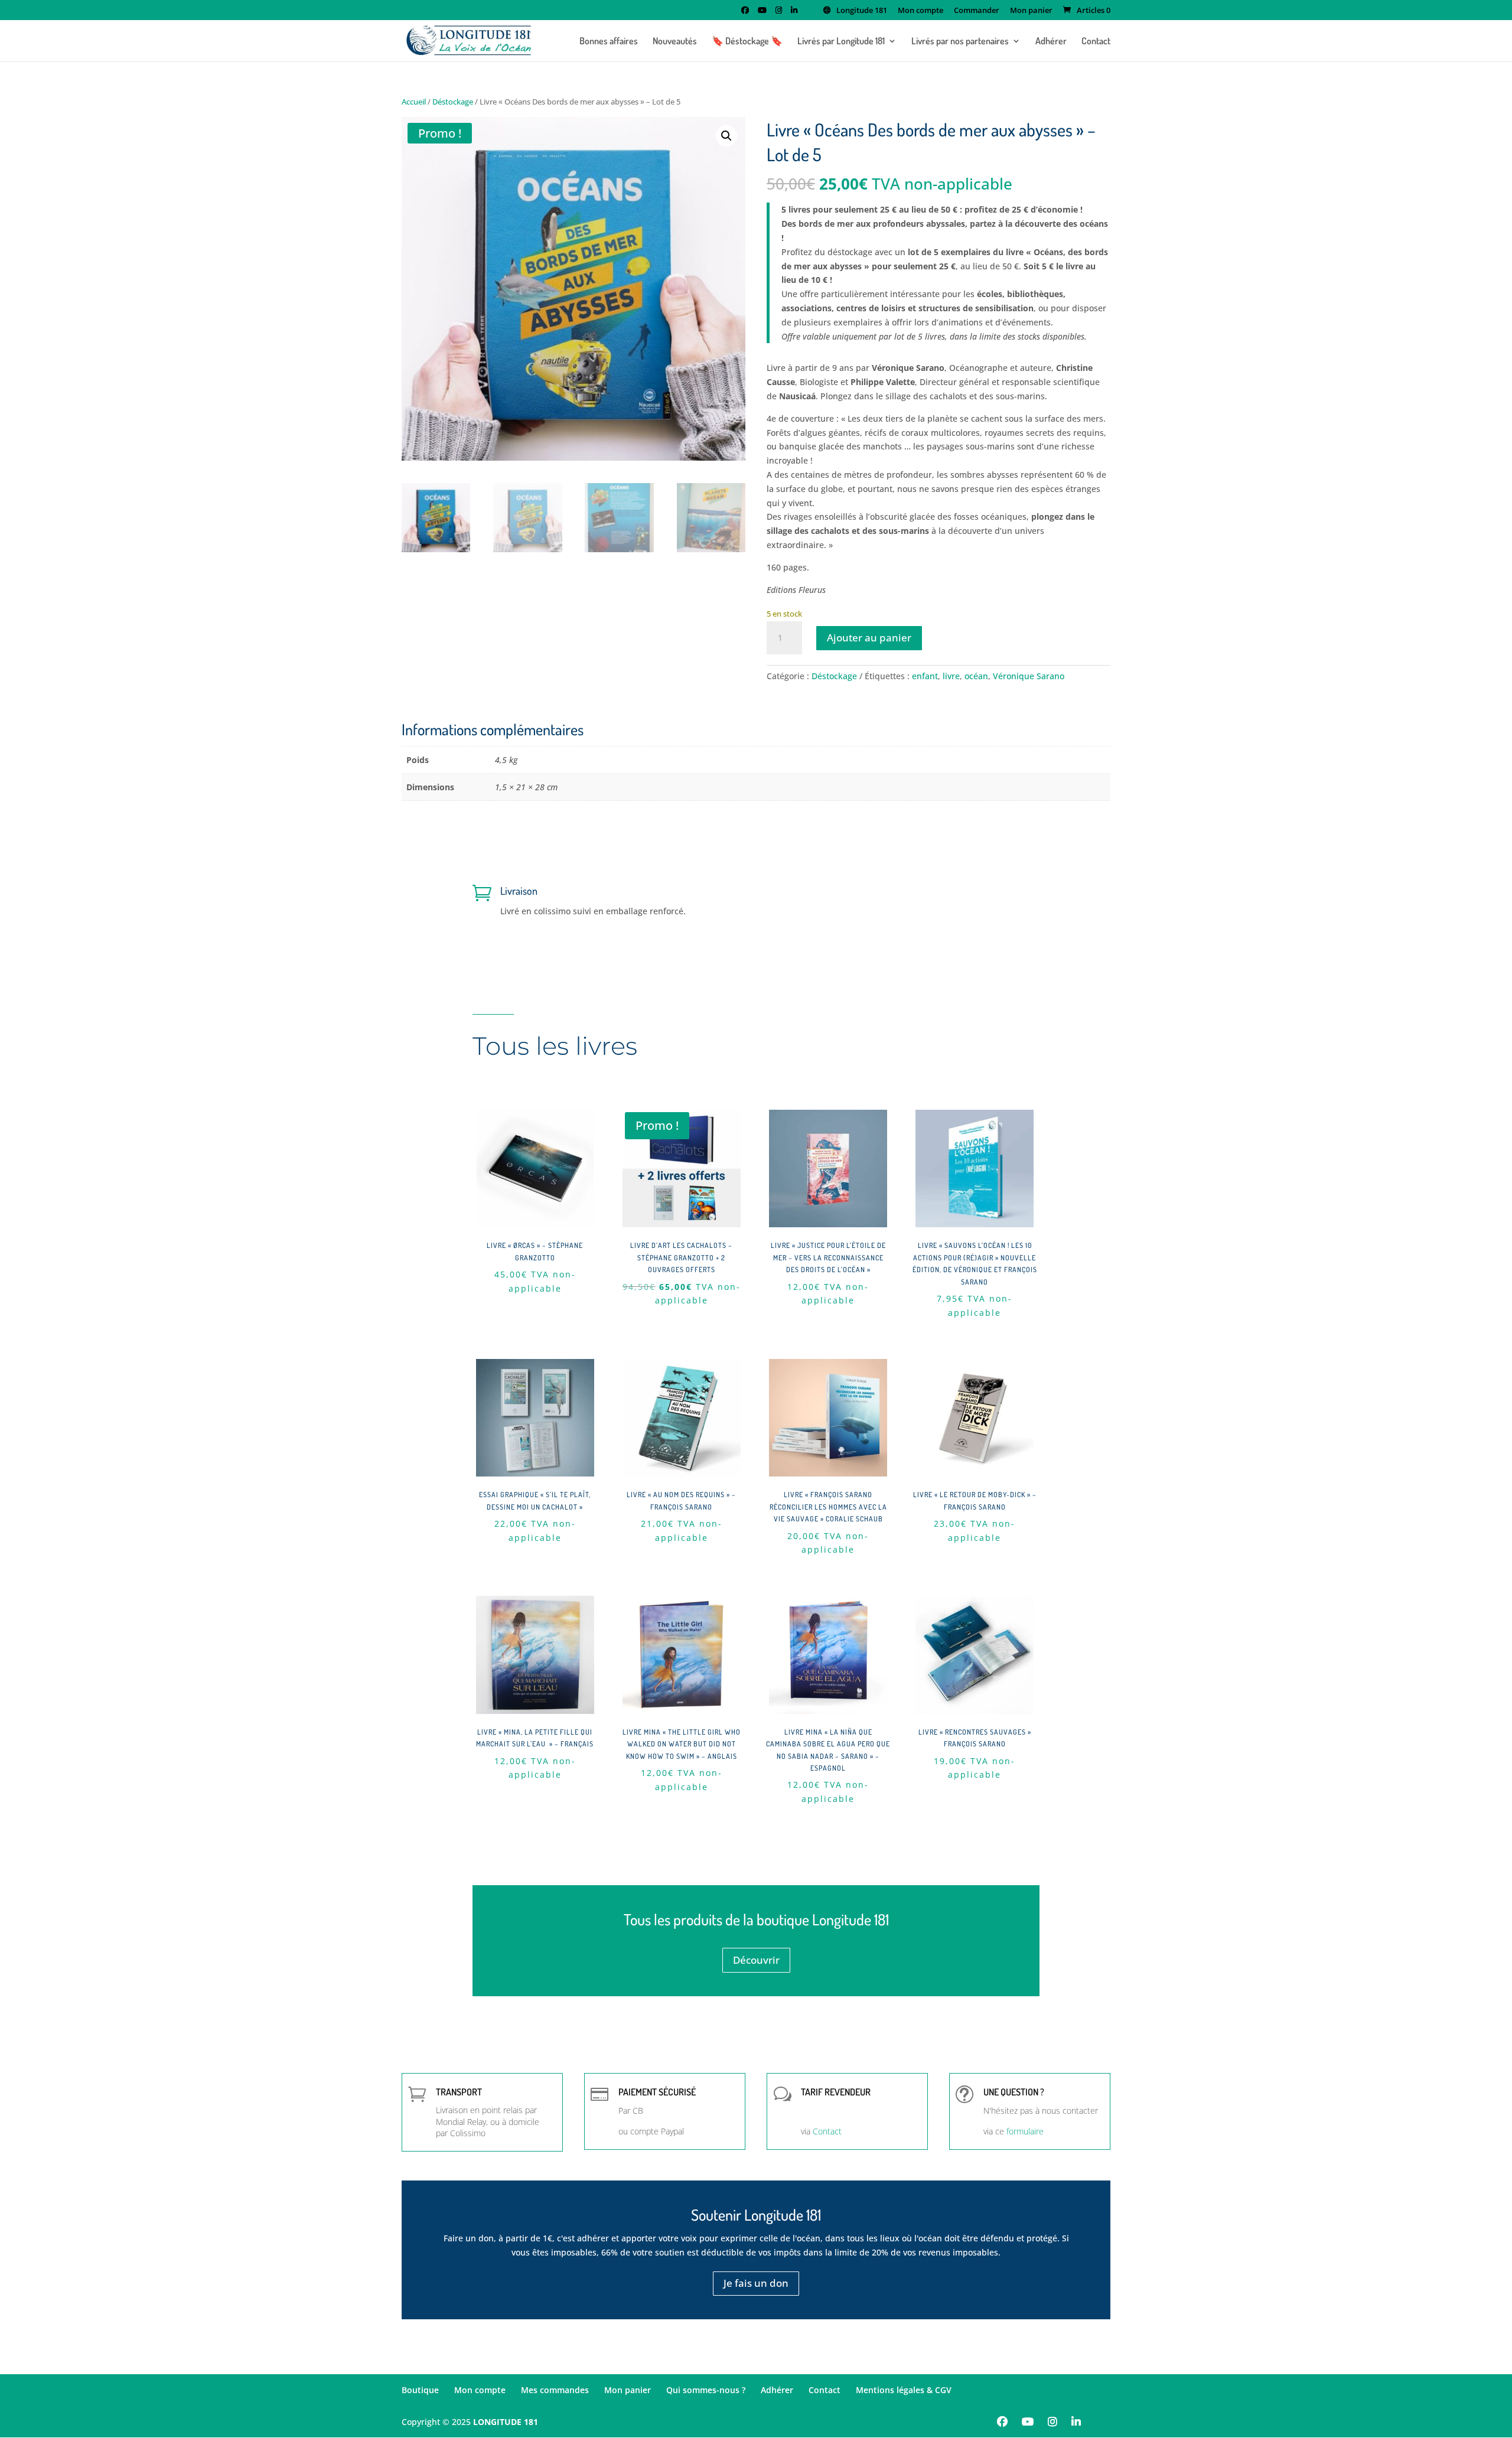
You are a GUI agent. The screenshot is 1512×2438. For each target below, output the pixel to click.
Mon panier (1031, 11)
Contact (1096, 42)
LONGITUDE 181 (506, 2422)
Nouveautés (675, 42)
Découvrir (756, 1960)
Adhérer (1051, 42)
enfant (925, 676)
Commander (977, 11)
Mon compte (920, 11)
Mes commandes (555, 2390)
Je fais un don (756, 2283)
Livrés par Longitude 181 (841, 42)
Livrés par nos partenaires (960, 42)
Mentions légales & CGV (904, 2390)
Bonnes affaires (609, 42)
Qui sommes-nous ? (706, 2390)
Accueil (414, 102)
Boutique (420, 2390)
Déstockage (453, 102)
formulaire (1025, 2131)
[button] (726, 136)
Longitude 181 (862, 11)
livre (951, 676)
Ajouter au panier (869, 638)
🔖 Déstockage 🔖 (747, 42)
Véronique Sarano (1029, 676)
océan (976, 676)
